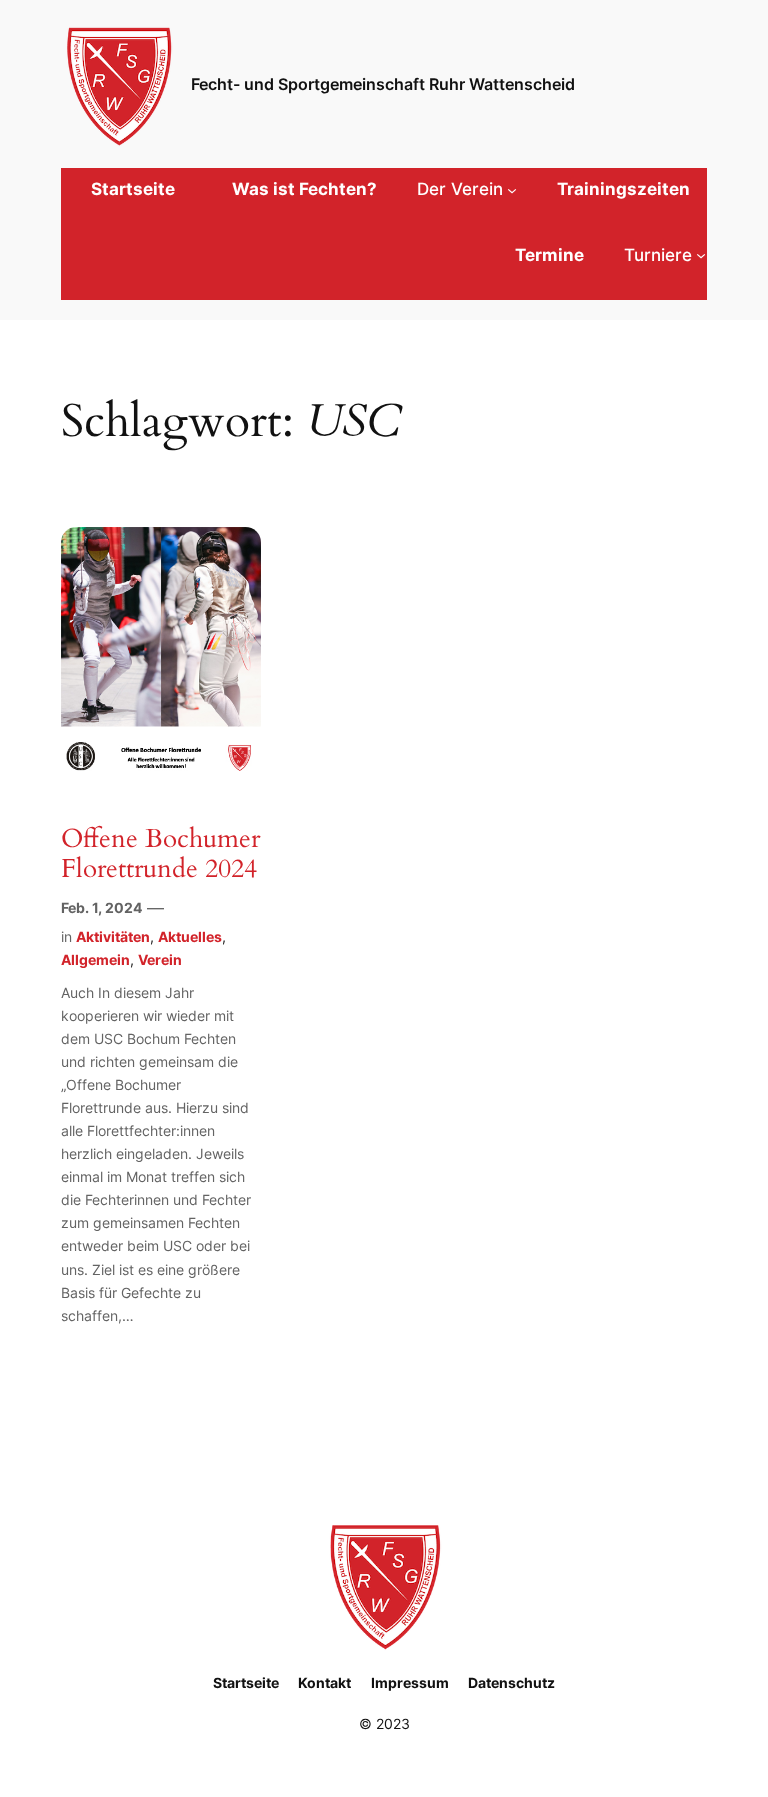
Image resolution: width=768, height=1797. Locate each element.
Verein (160, 959)
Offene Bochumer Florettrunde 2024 (160, 855)
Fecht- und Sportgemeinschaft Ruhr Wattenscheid (383, 84)
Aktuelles (190, 936)
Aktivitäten (113, 936)
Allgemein (95, 959)
